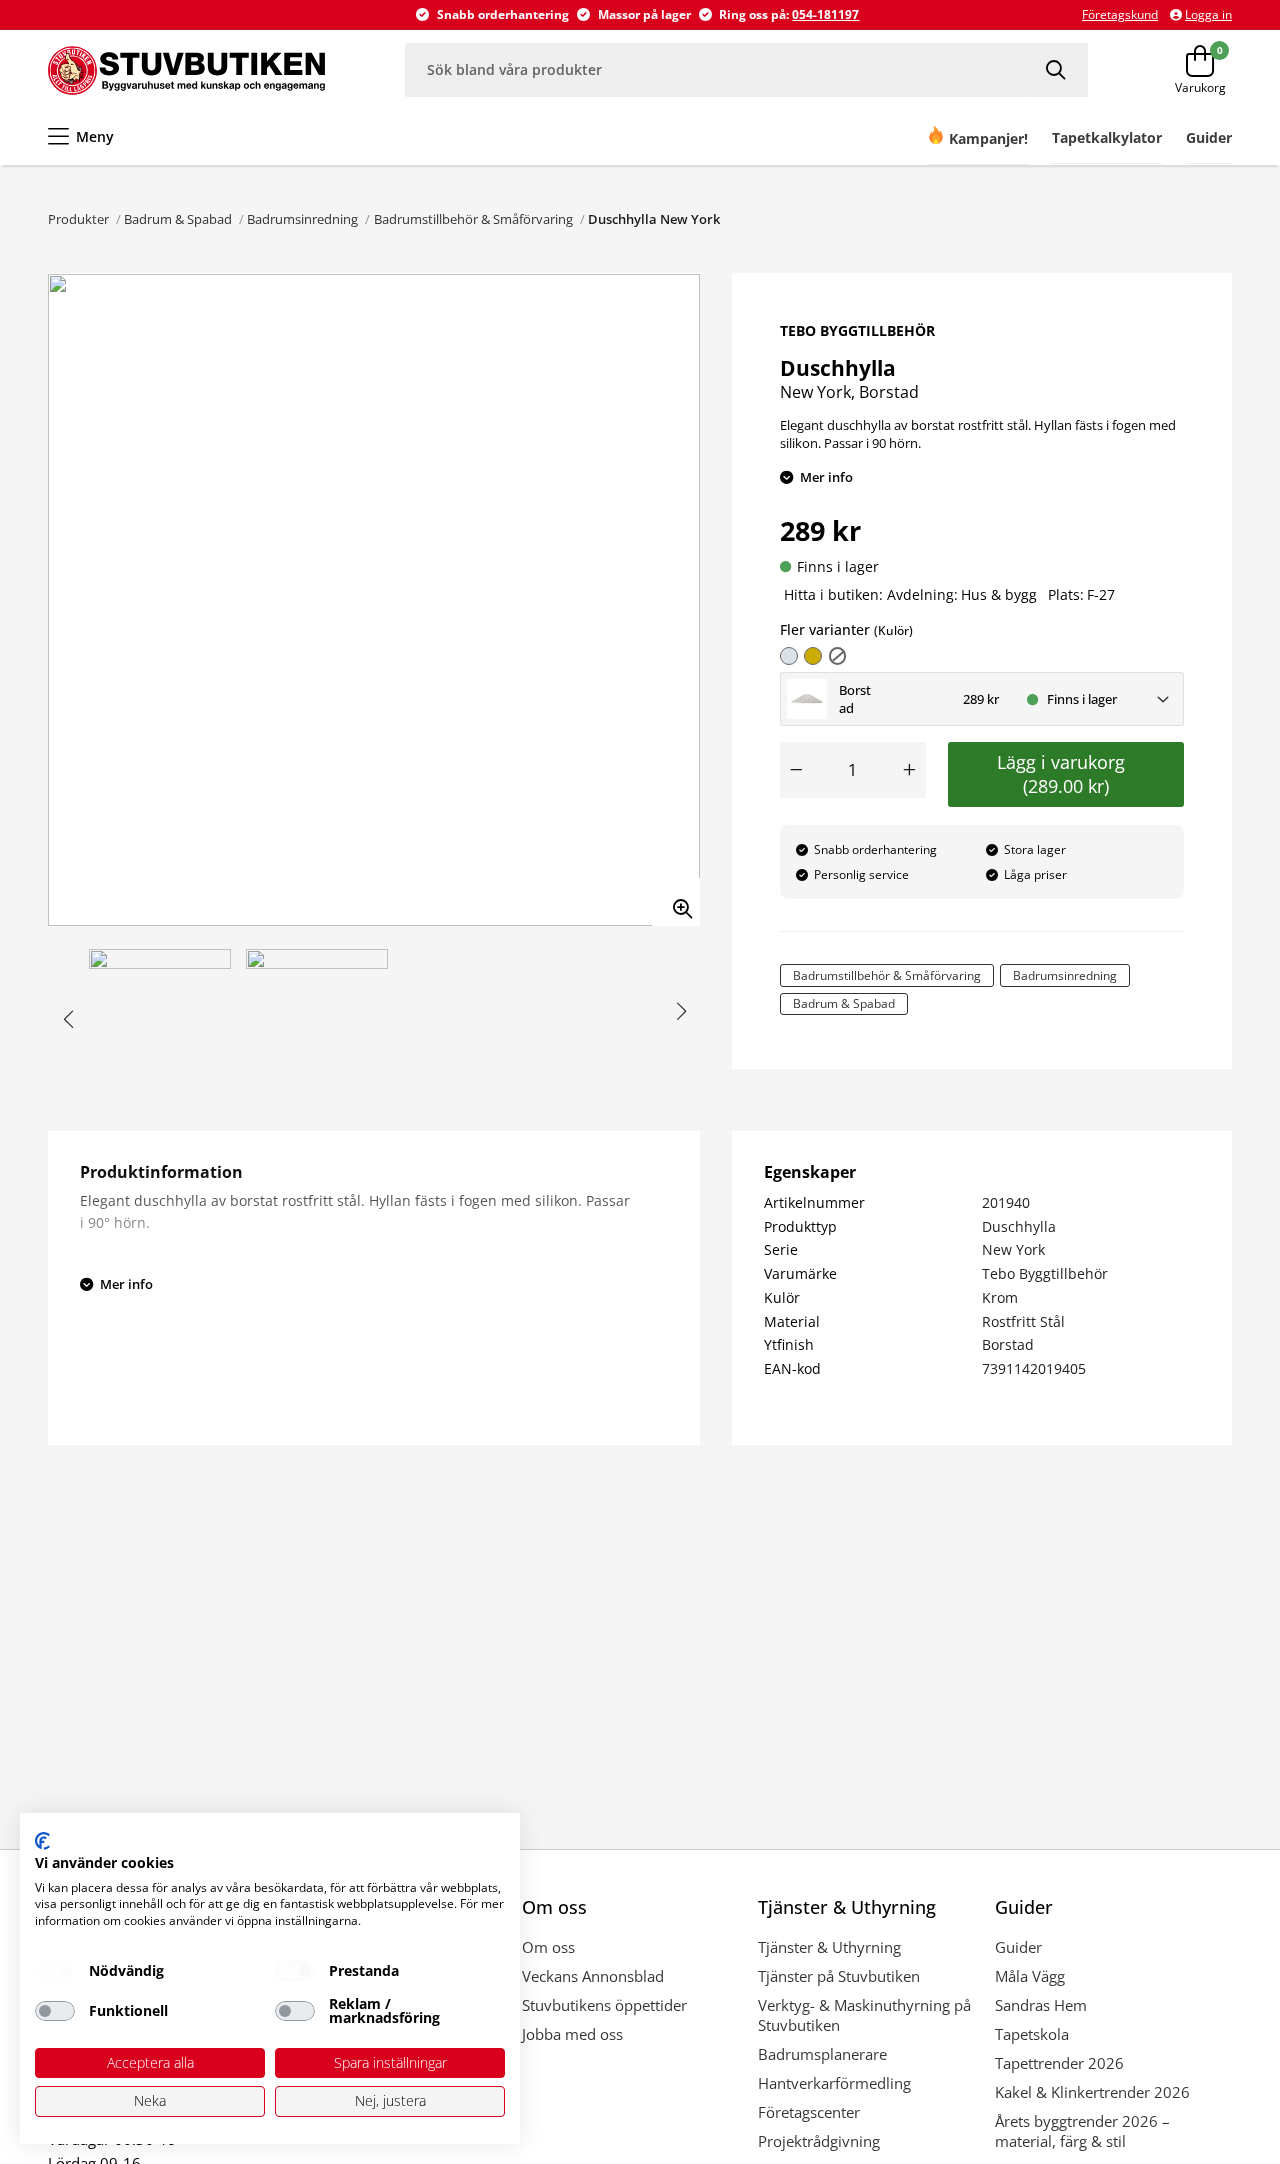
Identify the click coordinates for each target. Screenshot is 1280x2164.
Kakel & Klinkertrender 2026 (1092, 2092)
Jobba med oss (572, 2034)
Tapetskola (1032, 2034)
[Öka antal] (910, 770)
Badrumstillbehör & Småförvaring (473, 219)
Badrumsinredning (302, 219)
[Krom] (789, 656)
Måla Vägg (1030, 1976)
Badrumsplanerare (822, 2054)
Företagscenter (809, 2112)
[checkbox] (55, 1971)
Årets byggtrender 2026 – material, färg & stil (1082, 2131)
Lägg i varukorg (1066, 774)
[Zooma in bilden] (676, 902)
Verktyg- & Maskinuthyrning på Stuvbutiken (864, 2015)
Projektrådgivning (819, 2141)
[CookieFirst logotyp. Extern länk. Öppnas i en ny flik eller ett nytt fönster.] (42, 1841)
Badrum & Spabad (178, 219)
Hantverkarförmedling (834, 2083)
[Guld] (813, 656)
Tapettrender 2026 (1059, 2063)
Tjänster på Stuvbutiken (839, 1976)
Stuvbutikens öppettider (604, 2005)
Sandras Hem (1041, 2005)
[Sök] (1057, 69)
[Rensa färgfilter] (838, 656)
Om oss (548, 1947)
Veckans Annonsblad (593, 1976)
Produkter (78, 219)
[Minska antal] (796, 770)
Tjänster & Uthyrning (829, 1947)
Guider (1018, 1947)
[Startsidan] (186, 70)
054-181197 (825, 14)
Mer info (826, 477)
